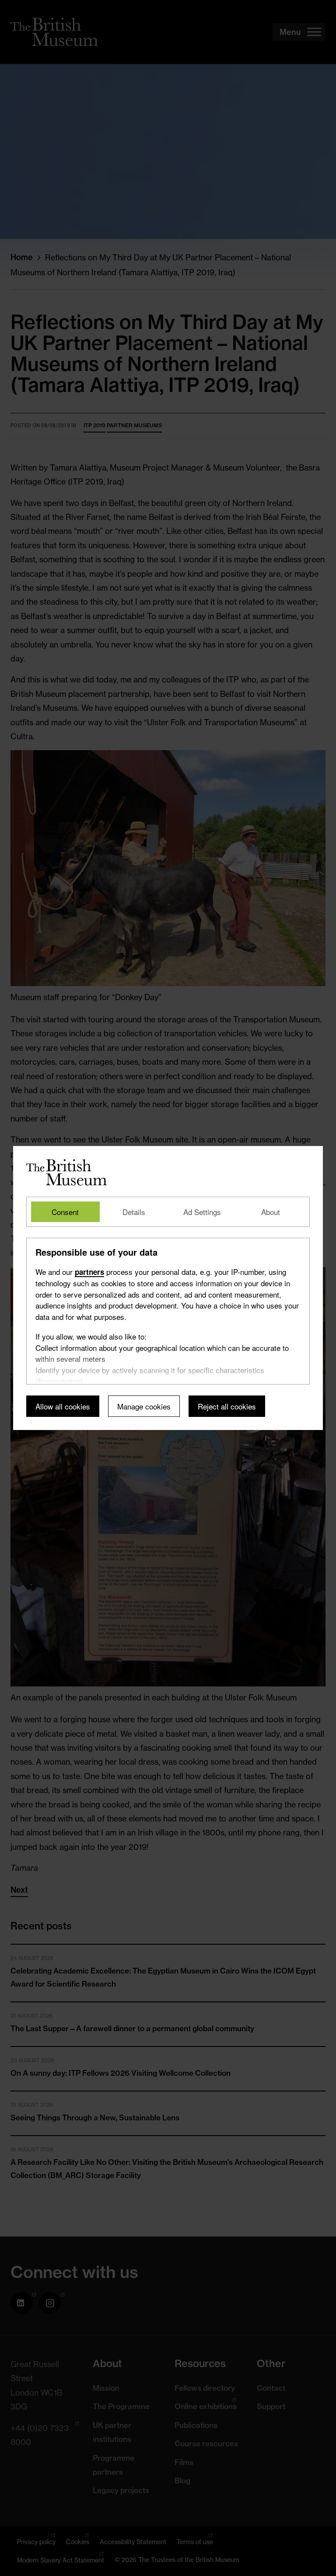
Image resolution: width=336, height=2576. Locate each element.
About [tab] (271, 1212)
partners (89, 1272)
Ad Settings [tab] (202, 1212)
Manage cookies (144, 1406)
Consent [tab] (65, 1212)
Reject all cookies (227, 1406)
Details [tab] (134, 1212)
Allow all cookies (63, 1406)
